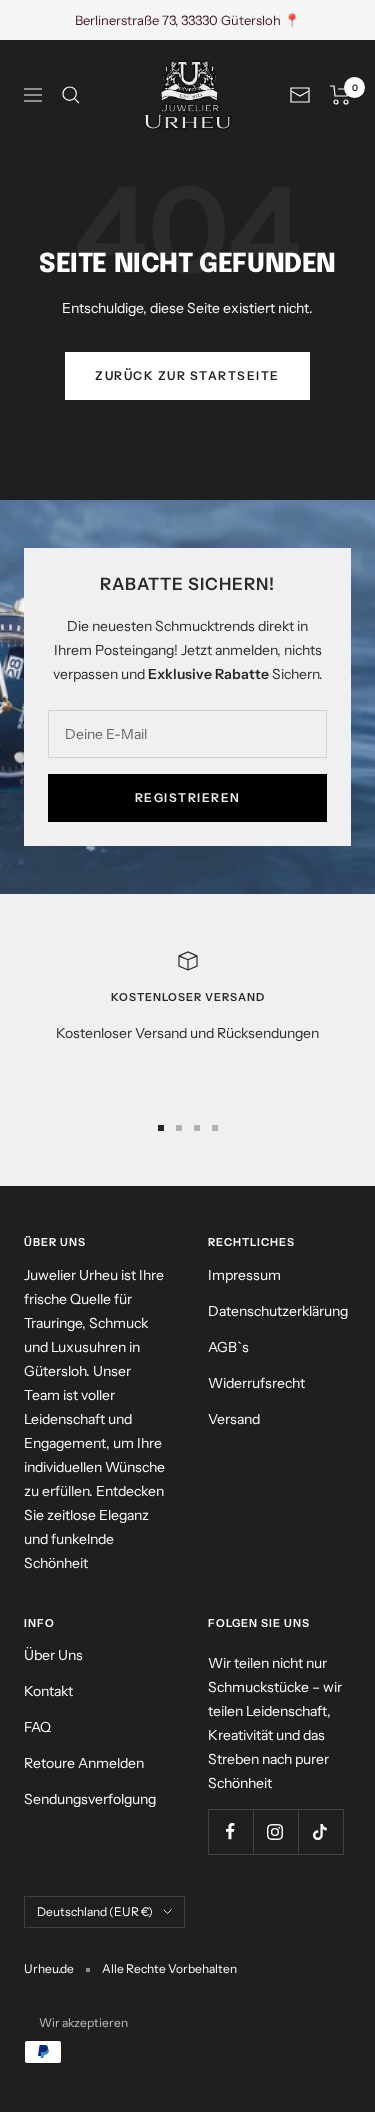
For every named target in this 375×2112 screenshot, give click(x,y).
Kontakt (48, 1691)
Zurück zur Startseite (187, 375)
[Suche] (71, 95)
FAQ (37, 1727)
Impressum (244, 1275)
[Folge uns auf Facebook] (230, 1831)
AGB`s (228, 1347)
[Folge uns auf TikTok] (320, 1831)
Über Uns (53, 1655)
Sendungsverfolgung (90, 1799)
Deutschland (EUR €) (95, 1911)
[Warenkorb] (340, 95)
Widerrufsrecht (256, 1383)
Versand (234, 1419)
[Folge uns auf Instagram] (275, 1831)
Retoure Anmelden (84, 1763)
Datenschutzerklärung (278, 1311)
